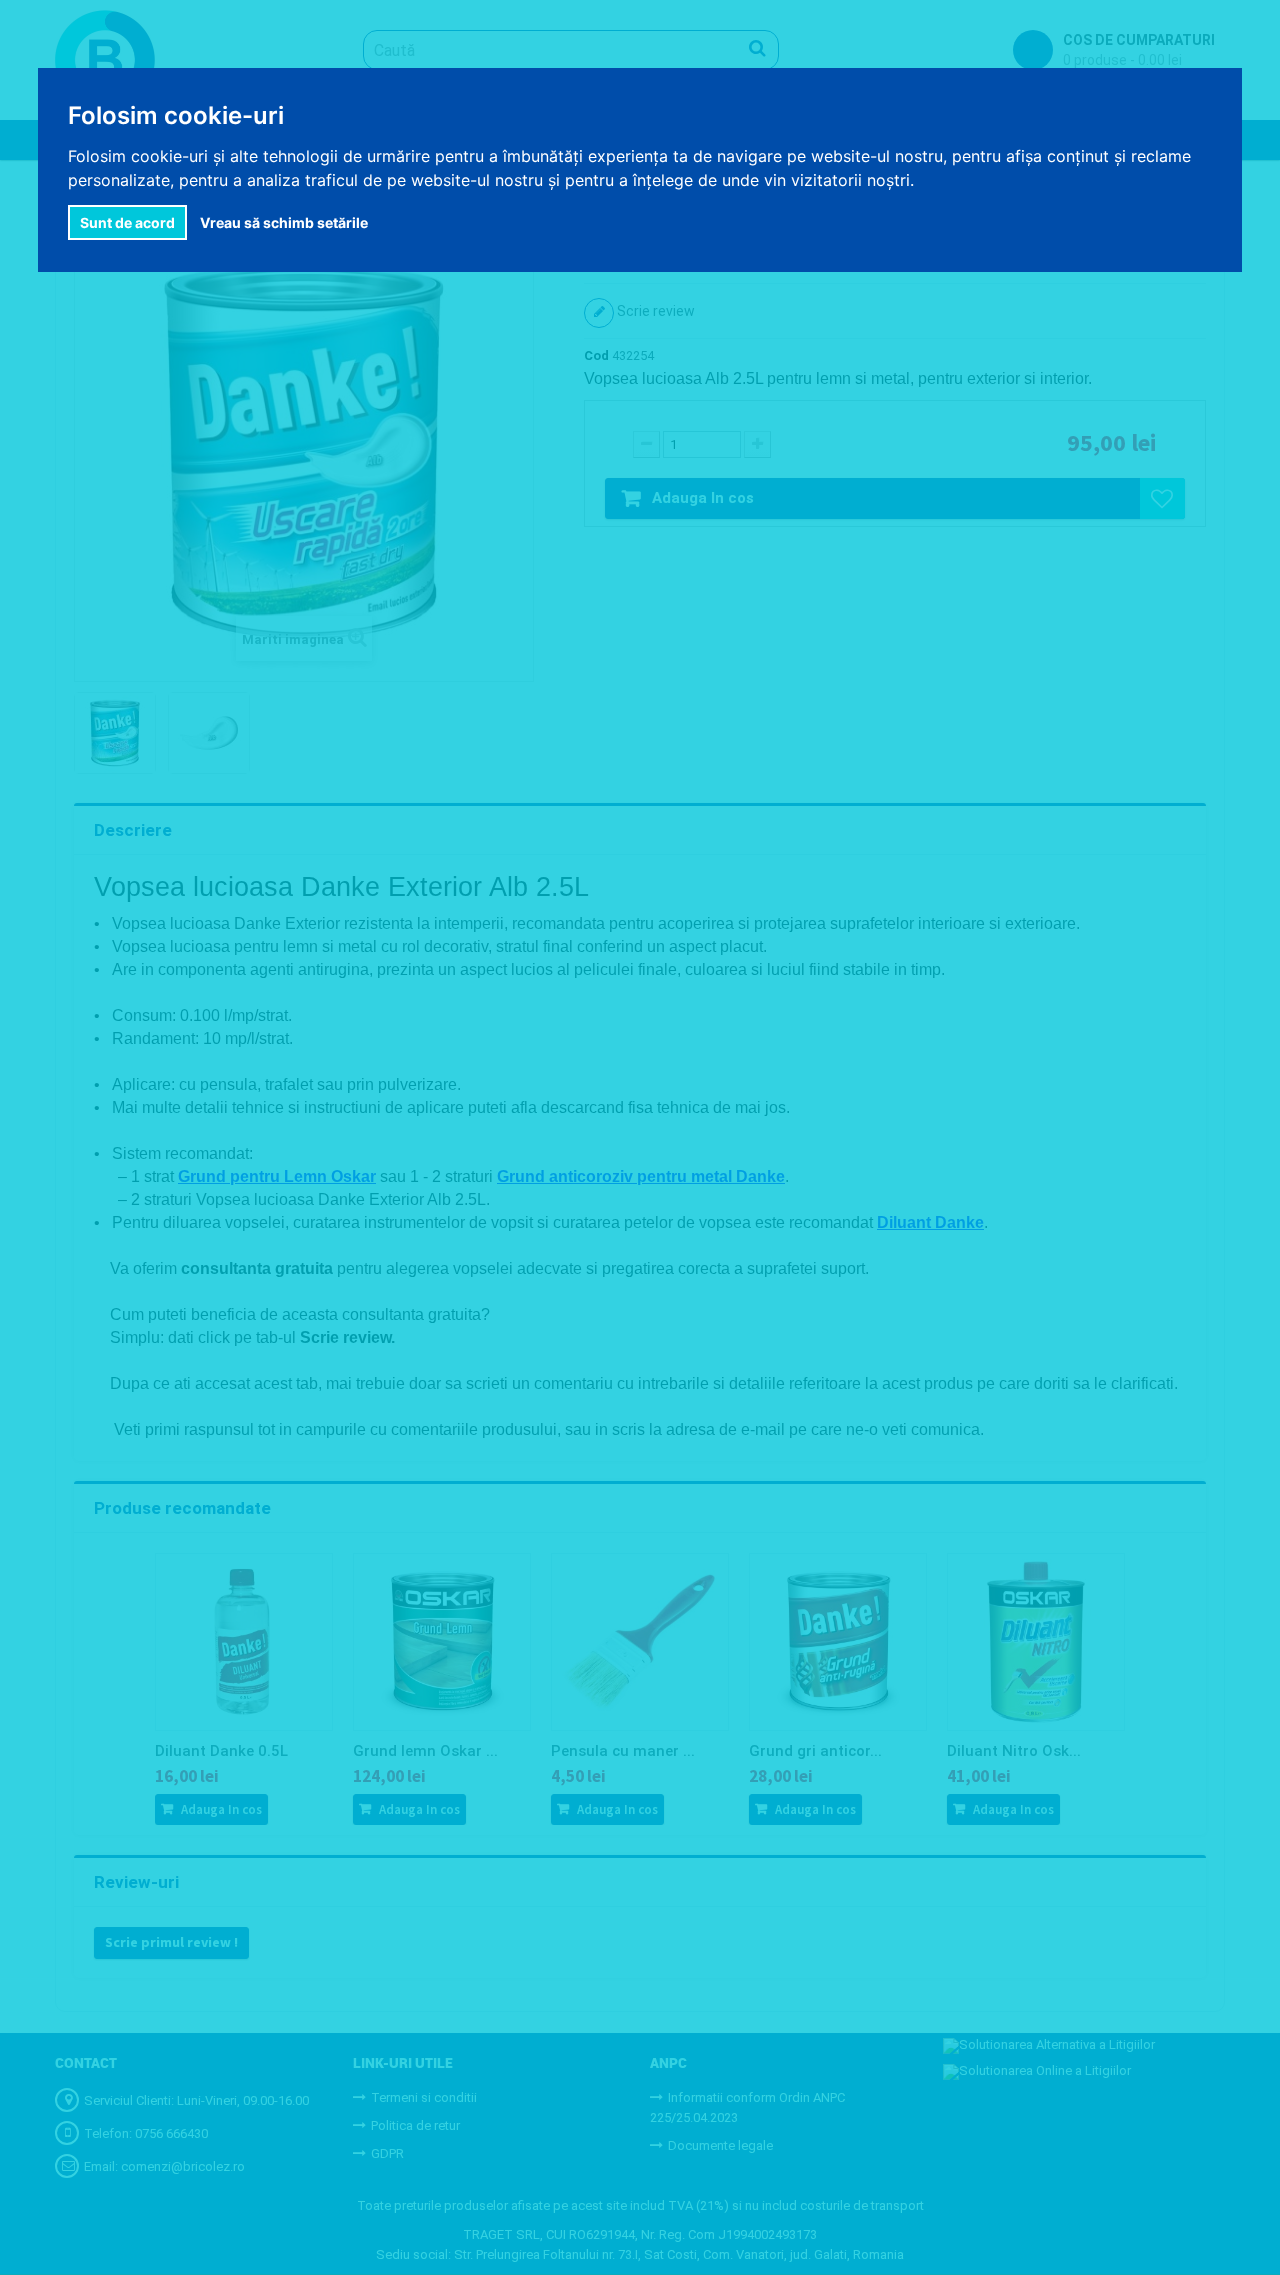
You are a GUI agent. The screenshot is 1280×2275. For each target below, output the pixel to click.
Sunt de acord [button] (127, 222)
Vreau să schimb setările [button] (284, 222)
